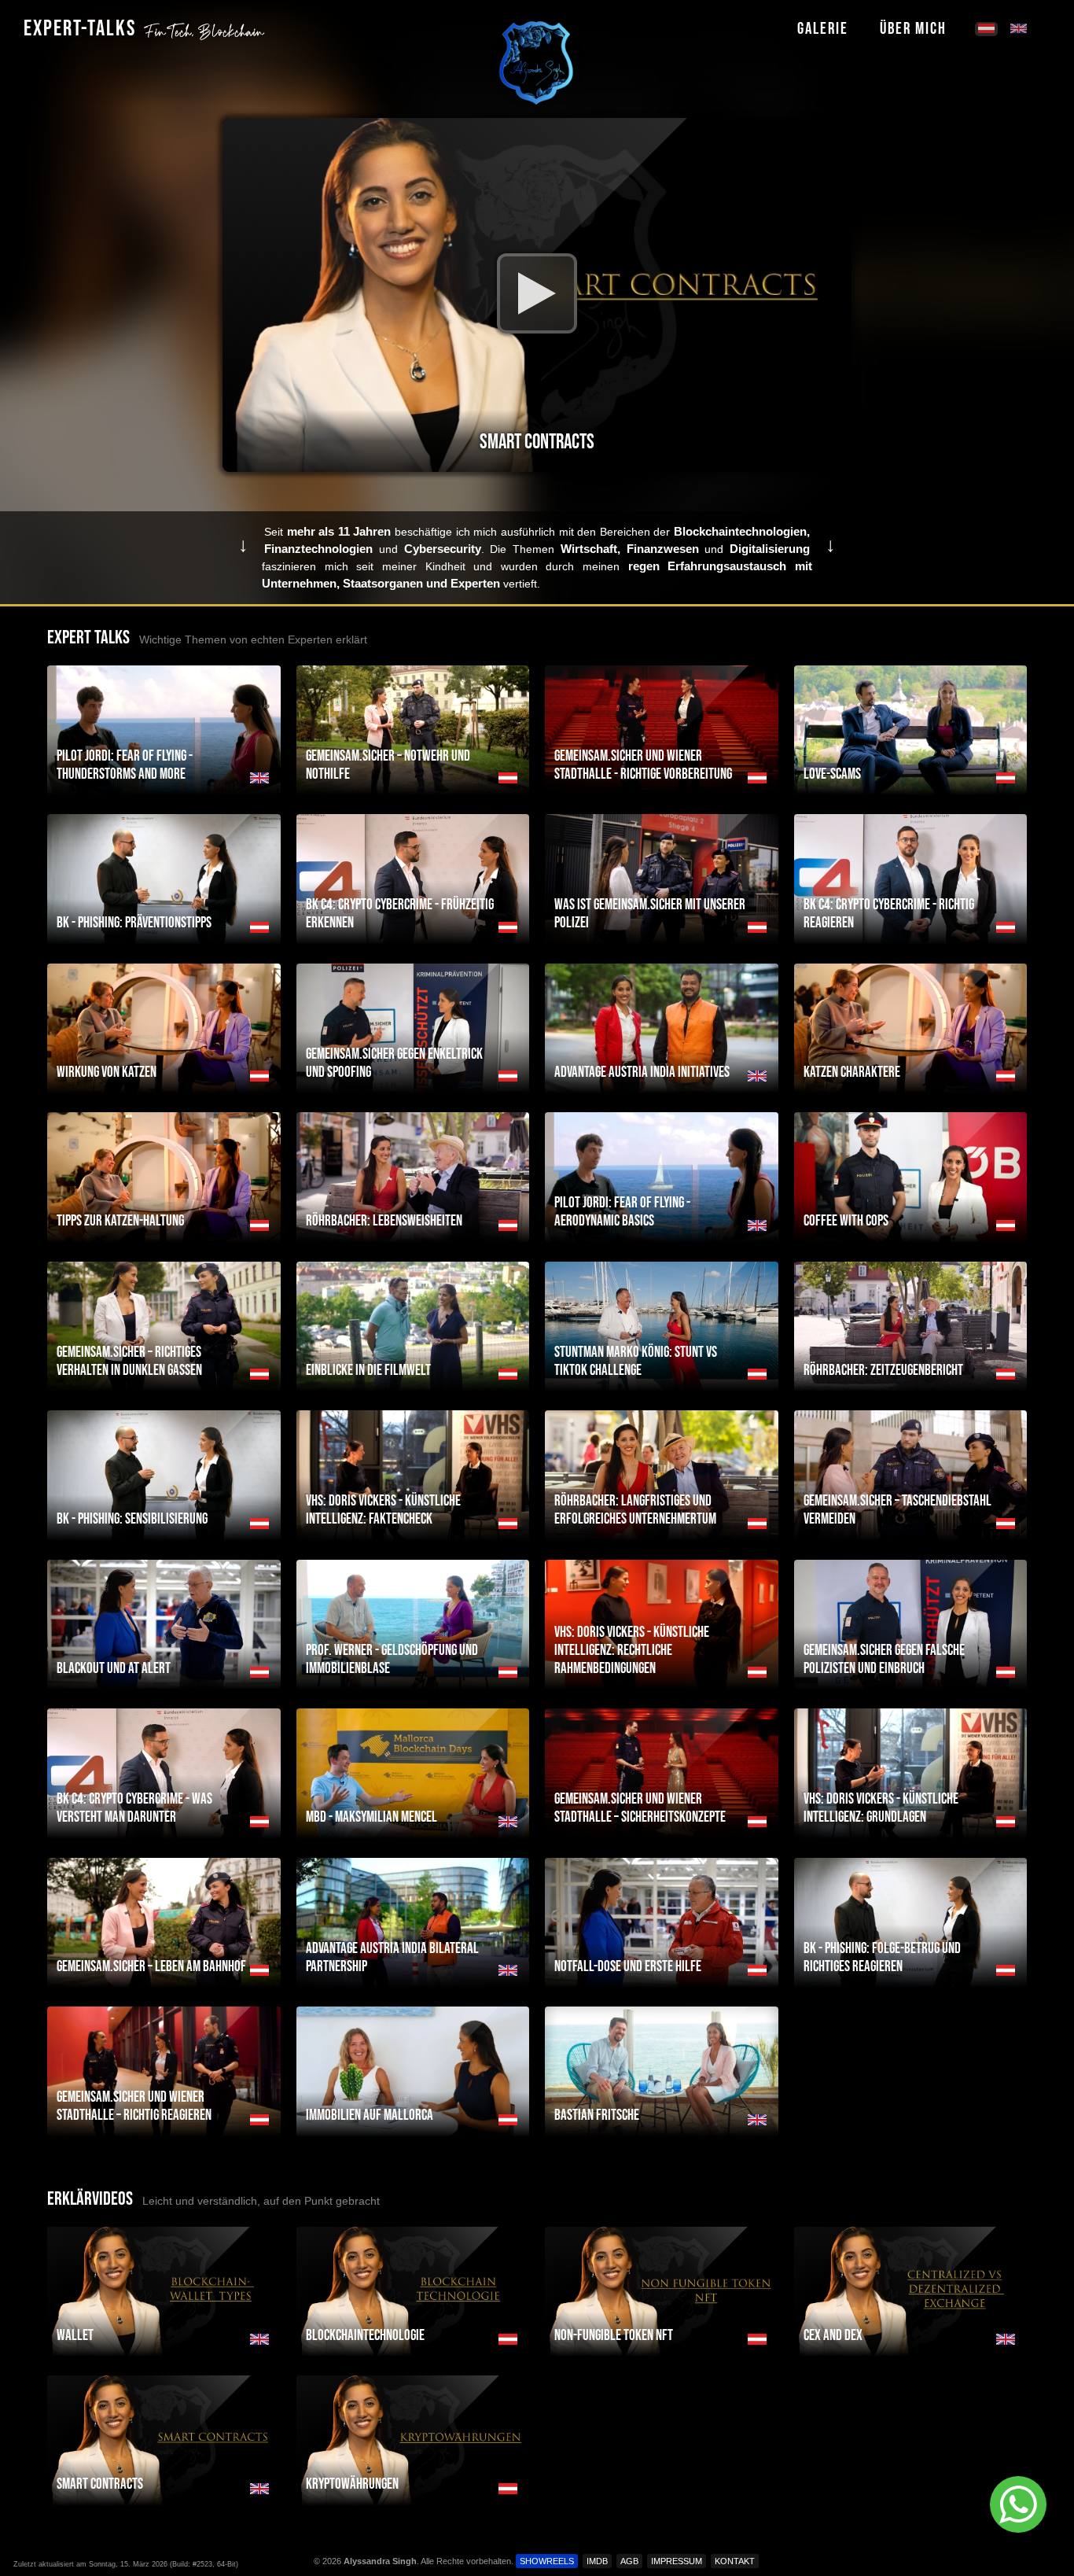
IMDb (597, 2561)
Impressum (677, 2561)
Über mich (913, 29)
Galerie (823, 29)
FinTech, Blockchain (204, 32)
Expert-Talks (80, 29)
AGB (629, 2561)
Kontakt (735, 2561)
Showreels (547, 2561)
